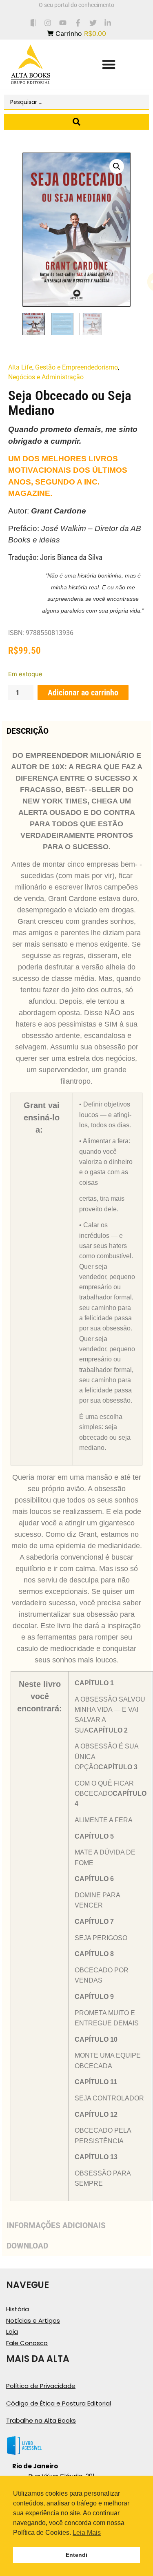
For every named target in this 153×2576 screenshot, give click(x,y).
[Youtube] (63, 23)
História (18, 2309)
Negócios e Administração (46, 377)
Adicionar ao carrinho (83, 693)
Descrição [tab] (28, 731)
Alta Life (20, 367)
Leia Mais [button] (87, 2533)
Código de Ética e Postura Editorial (59, 2403)
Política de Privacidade (41, 2386)
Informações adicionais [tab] (56, 2225)
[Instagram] (48, 23)
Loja (12, 2331)
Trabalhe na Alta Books (41, 2420)
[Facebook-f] (78, 23)
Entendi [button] (76, 2555)
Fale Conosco (27, 2343)
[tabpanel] (76, 1478)
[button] (109, 64)
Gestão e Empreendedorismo (76, 367)
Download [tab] (27, 2246)
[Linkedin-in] (108, 23)
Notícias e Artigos (33, 2320)
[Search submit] (76, 122)
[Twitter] (93, 23)
